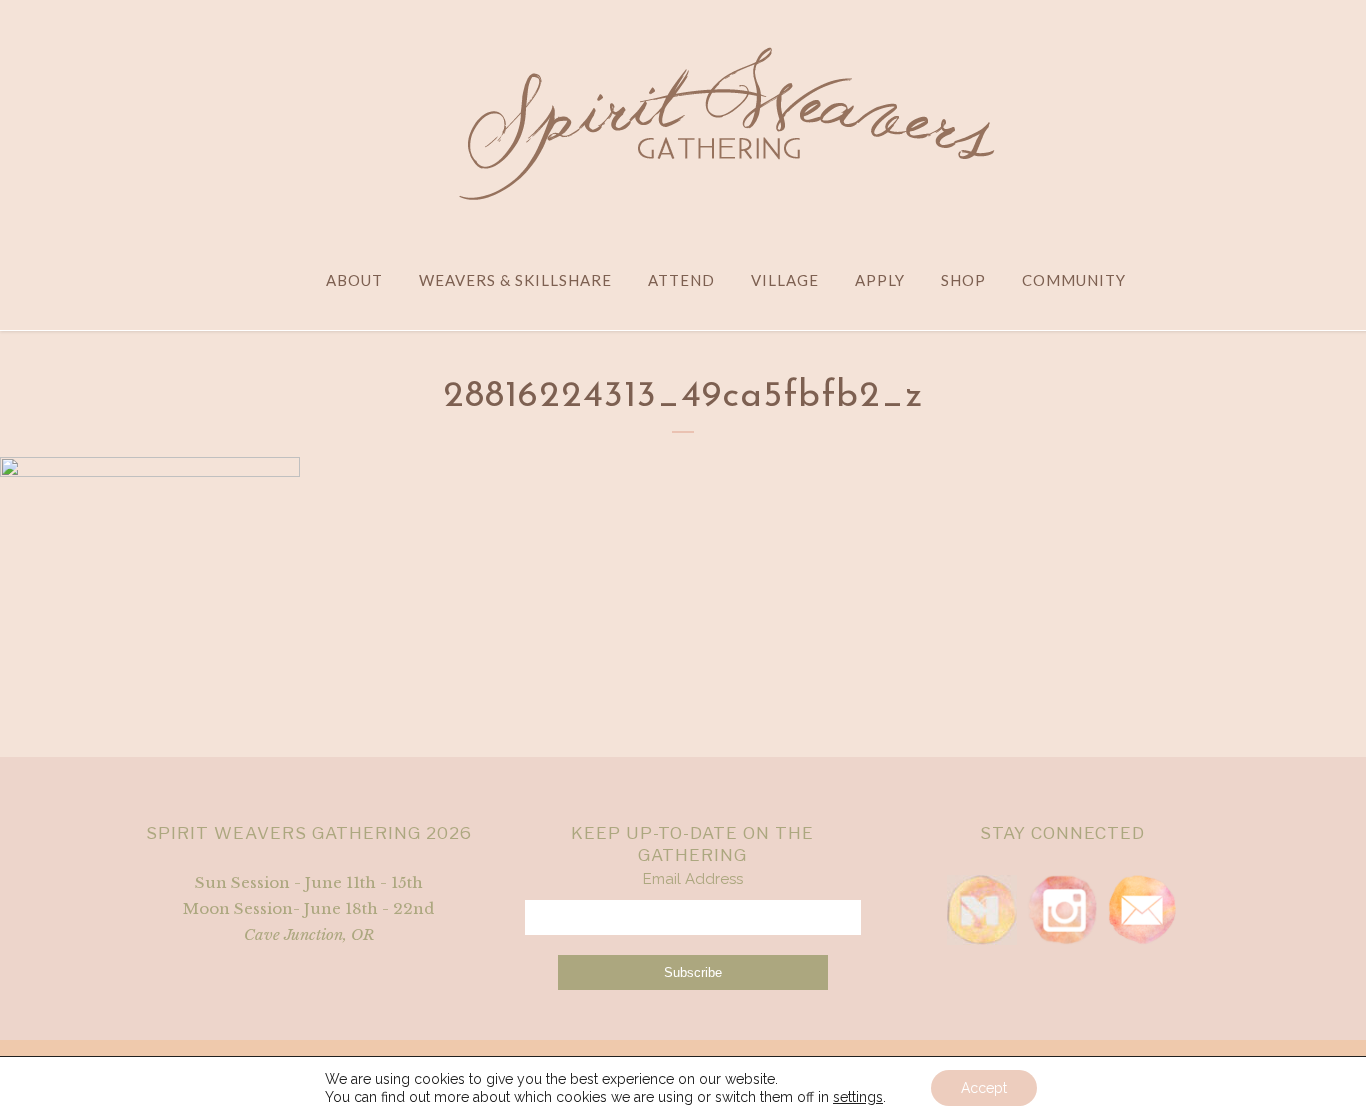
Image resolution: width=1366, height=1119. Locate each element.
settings (858, 1097)
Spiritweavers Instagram (1062, 910)
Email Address (693, 879)
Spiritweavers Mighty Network (982, 910)
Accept (984, 1088)
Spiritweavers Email (1142, 910)
